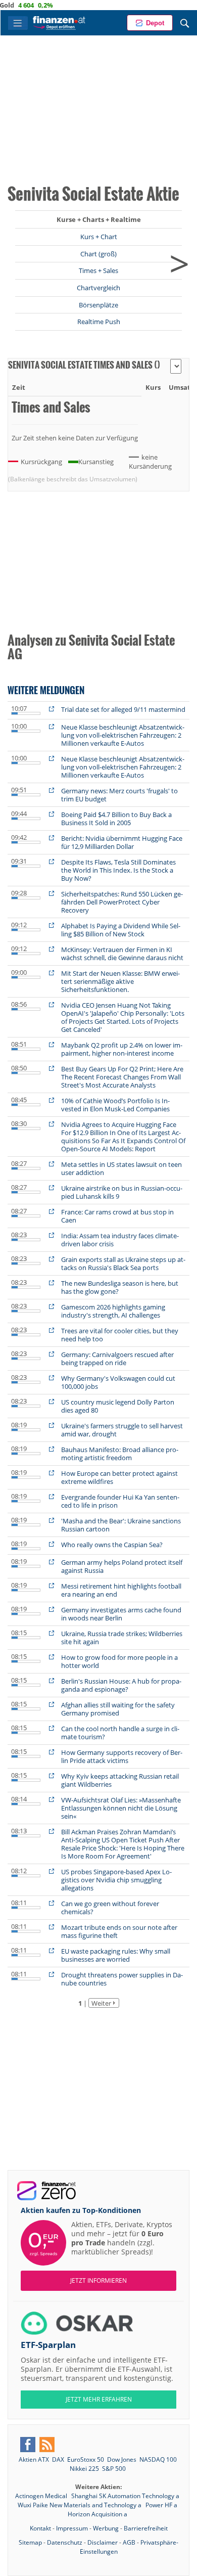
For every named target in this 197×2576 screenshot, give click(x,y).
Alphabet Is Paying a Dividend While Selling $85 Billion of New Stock (121, 930)
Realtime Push (99, 322)
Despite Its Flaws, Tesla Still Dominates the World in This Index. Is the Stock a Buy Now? (118, 870)
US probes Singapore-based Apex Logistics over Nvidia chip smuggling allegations (116, 1880)
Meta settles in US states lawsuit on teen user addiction (121, 1168)
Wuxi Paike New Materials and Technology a (80, 2505)
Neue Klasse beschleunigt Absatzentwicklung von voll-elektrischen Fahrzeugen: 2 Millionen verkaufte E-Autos (123, 735)
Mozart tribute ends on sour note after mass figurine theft (119, 1931)
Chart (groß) (98, 254)
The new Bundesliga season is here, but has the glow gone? (120, 1287)
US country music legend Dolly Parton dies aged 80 (118, 1406)
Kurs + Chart (99, 237)
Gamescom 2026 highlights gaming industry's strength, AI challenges (113, 1311)
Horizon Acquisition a (97, 2514)
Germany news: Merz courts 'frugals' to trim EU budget (119, 795)
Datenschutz (65, 2542)
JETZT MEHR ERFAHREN (99, 2399)
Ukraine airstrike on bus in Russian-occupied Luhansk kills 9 (122, 1192)
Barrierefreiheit (146, 2528)
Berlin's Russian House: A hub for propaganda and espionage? (121, 1685)
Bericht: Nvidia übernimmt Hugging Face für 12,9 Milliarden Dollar (122, 842)
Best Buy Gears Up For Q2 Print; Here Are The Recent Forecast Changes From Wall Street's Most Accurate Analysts (122, 1077)
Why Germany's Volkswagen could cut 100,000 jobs (118, 1382)
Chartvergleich (98, 288)
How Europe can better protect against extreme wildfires (119, 1477)
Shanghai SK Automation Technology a (125, 2496)
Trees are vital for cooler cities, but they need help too (120, 1335)
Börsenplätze (98, 305)
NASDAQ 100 (158, 2459)
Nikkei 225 (84, 2469)
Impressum (72, 2528)
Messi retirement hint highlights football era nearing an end (121, 1590)
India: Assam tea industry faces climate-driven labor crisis (120, 1240)
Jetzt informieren (98, 2280)
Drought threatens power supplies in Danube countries (122, 1979)
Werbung (106, 2528)
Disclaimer (103, 2542)
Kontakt (40, 2528)
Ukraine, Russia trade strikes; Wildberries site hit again (122, 1638)
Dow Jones (122, 2459)
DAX (58, 2459)
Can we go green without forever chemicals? (110, 1908)
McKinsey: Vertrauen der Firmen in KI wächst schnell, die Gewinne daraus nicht (122, 954)
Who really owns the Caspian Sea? (112, 1545)
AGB (129, 2542)
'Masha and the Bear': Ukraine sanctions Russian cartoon (121, 1525)
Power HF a (161, 2505)
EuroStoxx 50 (86, 2459)
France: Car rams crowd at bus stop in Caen (117, 1216)
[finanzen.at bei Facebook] (28, 2445)
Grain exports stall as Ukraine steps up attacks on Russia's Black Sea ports (123, 1263)
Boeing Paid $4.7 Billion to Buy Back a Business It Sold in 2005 (116, 819)
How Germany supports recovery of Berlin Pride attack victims (122, 1756)
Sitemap (30, 2542)
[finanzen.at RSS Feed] (47, 2445)
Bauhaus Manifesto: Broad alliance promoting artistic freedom (120, 1454)
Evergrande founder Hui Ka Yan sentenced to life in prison (120, 1501)
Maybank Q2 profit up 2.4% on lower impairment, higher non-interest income (122, 1049)
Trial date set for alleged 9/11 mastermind (123, 709)
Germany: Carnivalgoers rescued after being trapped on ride (117, 1359)
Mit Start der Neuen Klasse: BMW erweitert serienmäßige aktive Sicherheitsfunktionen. (120, 981)
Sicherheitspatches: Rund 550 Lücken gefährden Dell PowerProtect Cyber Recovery (122, 902)
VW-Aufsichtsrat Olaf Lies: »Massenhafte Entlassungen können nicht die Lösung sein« (121, 1808)
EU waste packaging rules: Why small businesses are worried (116, 1955)
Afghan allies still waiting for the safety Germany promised (118, 1709)
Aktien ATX (34, 2459)
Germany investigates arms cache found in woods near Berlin (121, 1614)
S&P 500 (114, 2469)
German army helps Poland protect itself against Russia (122, 1566)
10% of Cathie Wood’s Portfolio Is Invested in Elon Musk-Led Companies (115, 1105)
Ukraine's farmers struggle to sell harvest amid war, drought (122, 1430)
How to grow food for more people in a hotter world (119, 1661)
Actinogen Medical (42, 2496)
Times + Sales (98, 270)
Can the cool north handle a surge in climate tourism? (120, 1733)
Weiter (101, 2003)
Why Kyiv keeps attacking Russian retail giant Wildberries (120, 1780)
